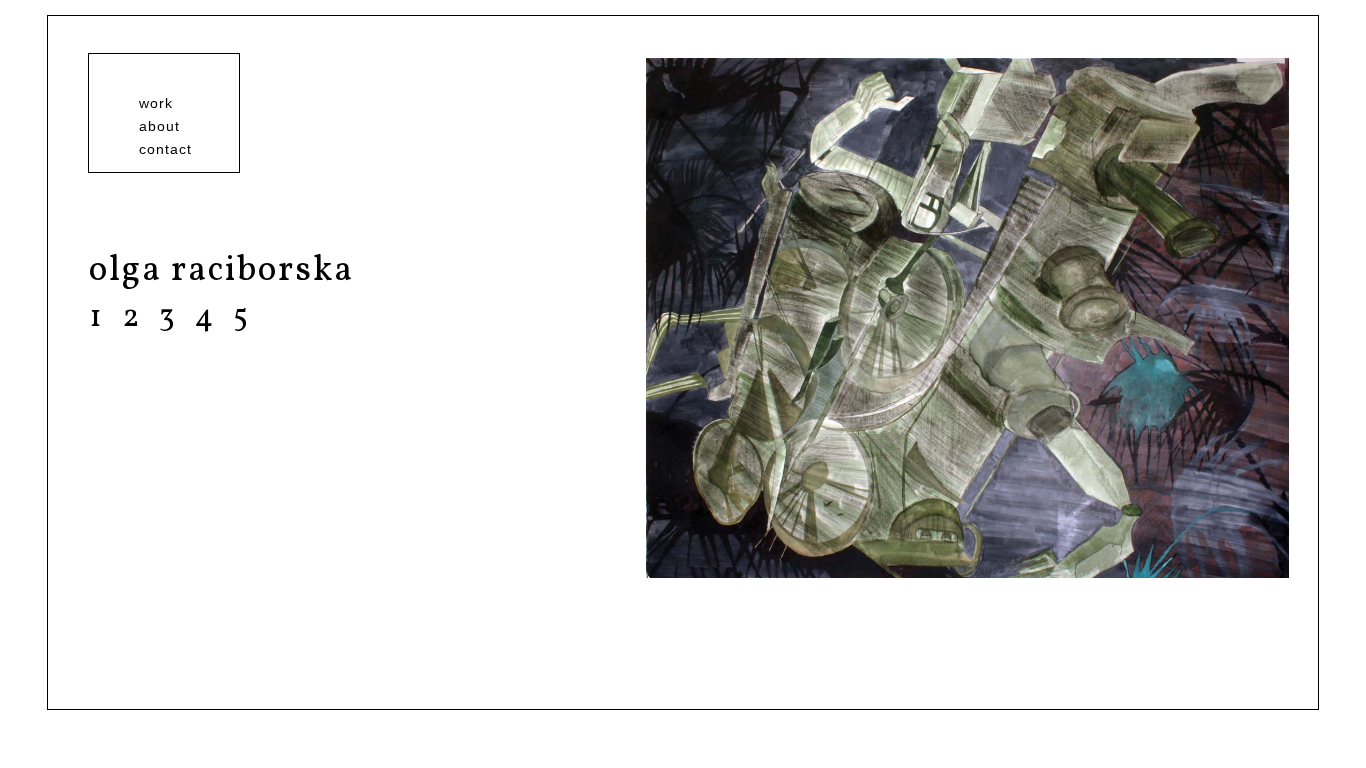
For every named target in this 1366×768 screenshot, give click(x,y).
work (156, 103)
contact (165, 149)
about (159, 126)
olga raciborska (221, 271)
